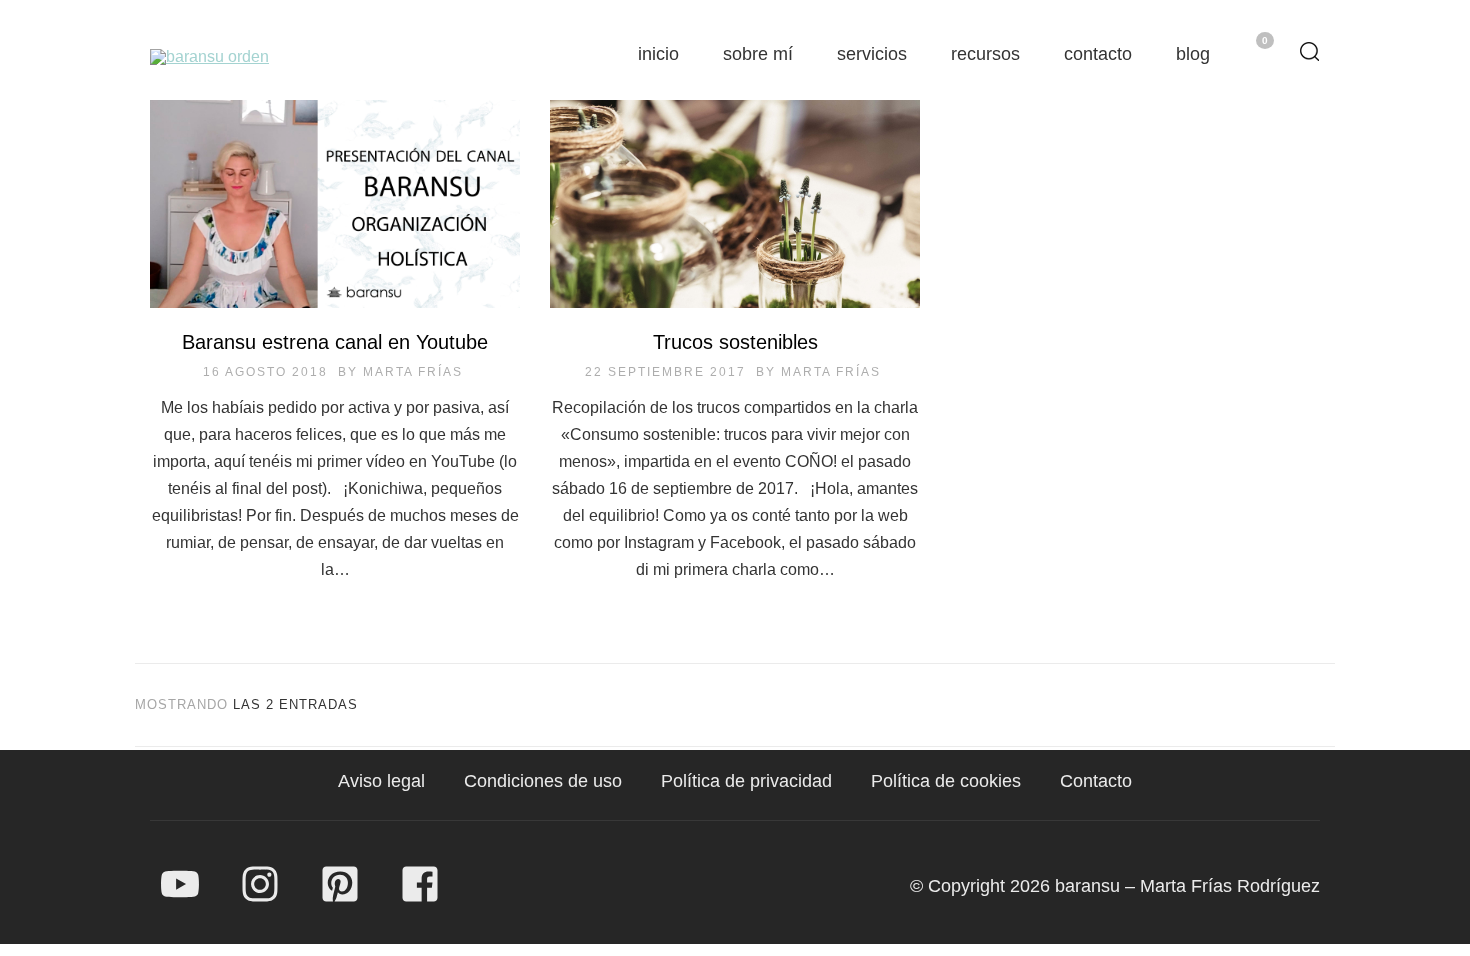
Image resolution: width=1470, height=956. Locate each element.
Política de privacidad (746, 781)
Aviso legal (381, 781)
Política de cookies (946, 781)
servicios (872, 54)
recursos (985, 54)
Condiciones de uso (543, 781)
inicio (658, 54)
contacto (1098, 54)
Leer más (335, 216)
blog (1193, 54)
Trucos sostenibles (735, 342)
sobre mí (758, 54)
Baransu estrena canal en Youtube (335, 342)
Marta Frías (413, 372)
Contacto (1096, 781)
